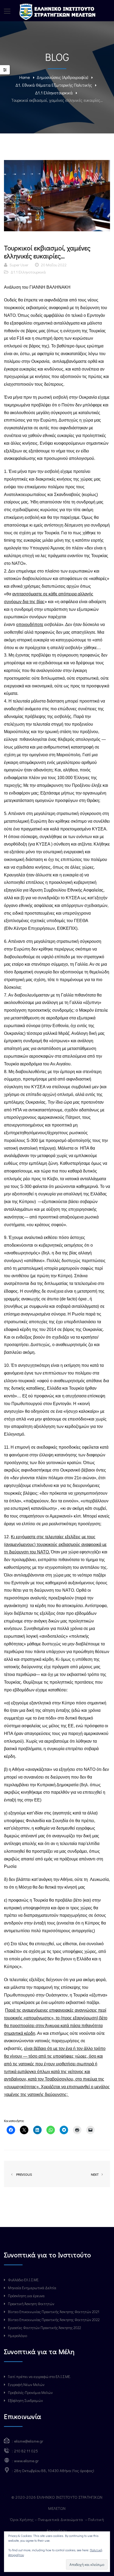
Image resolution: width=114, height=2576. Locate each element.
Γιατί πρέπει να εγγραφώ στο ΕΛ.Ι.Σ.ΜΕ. (39, 2377)
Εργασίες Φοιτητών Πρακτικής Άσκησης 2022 (45, 2328)
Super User (19, 265)
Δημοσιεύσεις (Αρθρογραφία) (62, 77)
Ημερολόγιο (17, 2336)
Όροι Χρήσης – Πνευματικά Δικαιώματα (47, 2519)
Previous (23, 2174)
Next (95, 2174)
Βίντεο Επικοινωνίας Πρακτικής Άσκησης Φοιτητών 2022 (54, 2320)
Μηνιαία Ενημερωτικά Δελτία (32, 2288)
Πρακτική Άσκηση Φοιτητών (31, 2304)
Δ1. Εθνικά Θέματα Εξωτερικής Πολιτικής (54, 85)
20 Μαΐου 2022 (54, 265)
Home (25, 77)
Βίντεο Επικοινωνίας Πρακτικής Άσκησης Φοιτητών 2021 (54, 2312)
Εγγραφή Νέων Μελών (26, 2384)
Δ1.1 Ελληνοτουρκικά (54, 93)
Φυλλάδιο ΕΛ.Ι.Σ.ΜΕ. (24, 2280)
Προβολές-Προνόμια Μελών (30, 2392)
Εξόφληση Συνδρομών (25, 2400)
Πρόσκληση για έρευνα (26, 2296)
